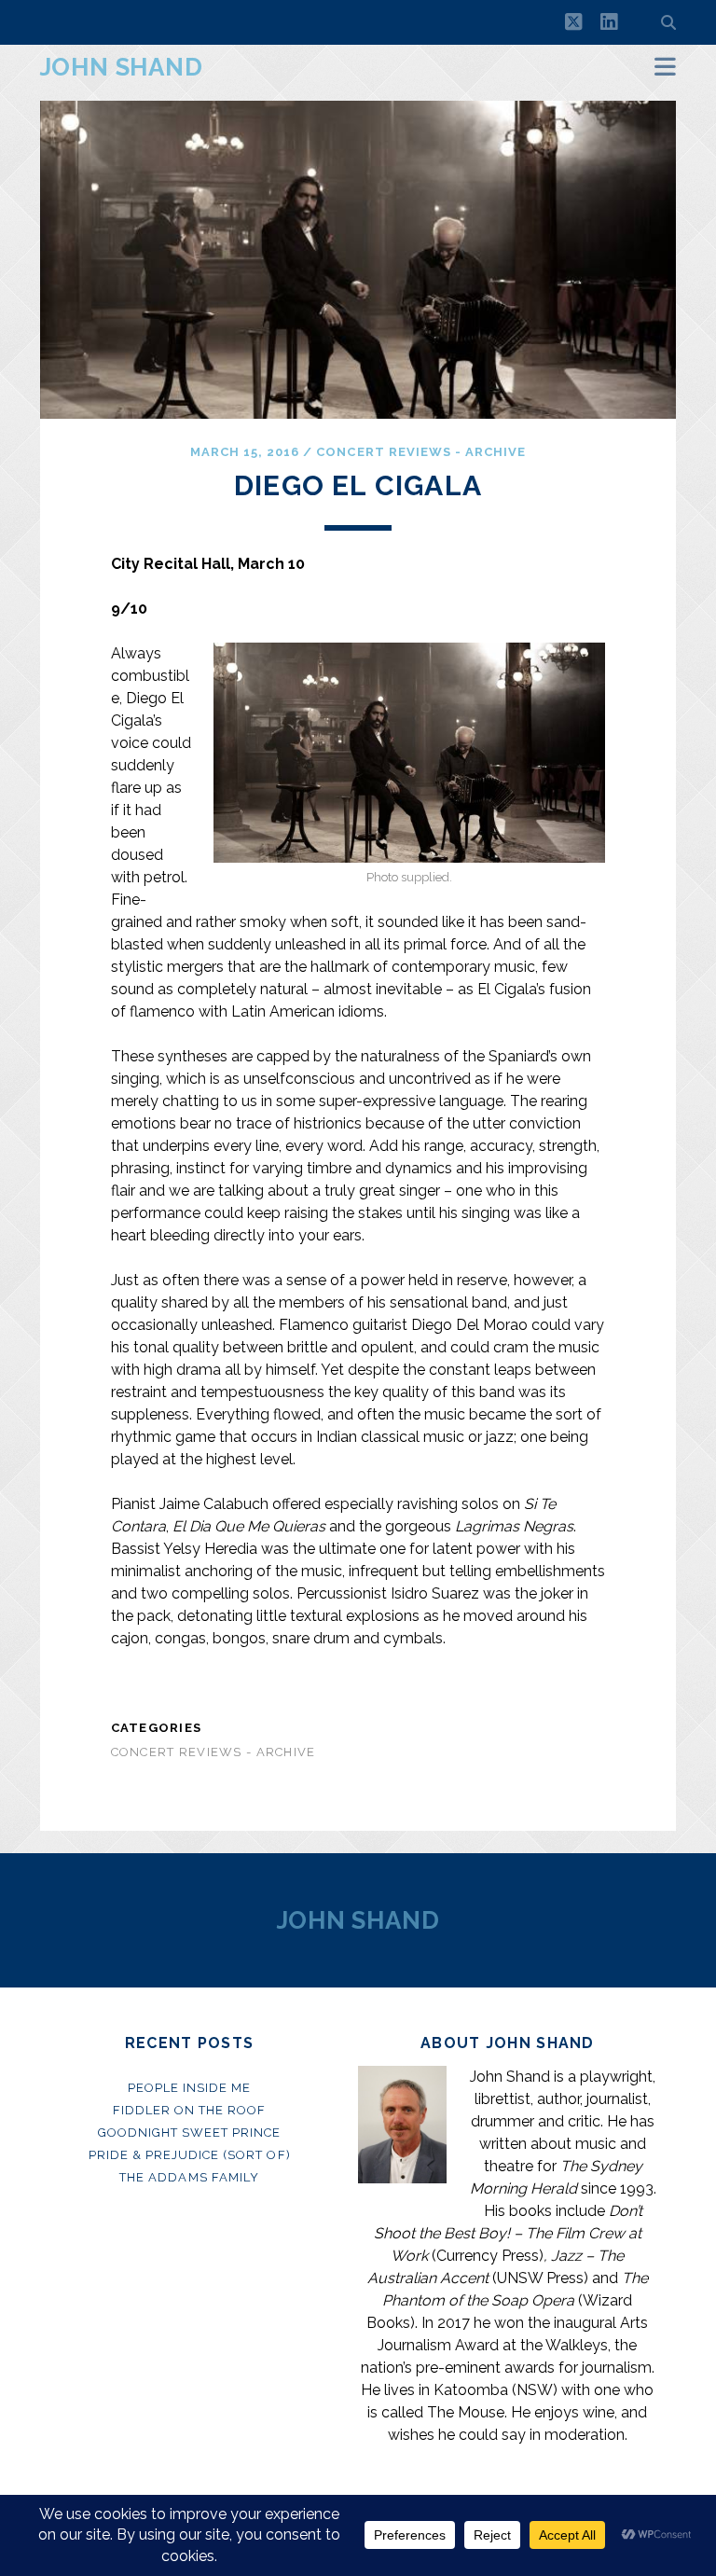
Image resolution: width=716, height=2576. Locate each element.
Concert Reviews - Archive (421, 452)
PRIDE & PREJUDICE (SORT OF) (190, 2155)
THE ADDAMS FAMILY (189, 2177)
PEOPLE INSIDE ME (190, 2088)
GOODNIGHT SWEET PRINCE (190, 2133)
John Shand (122, 67)
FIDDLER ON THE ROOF (190, 2110)
